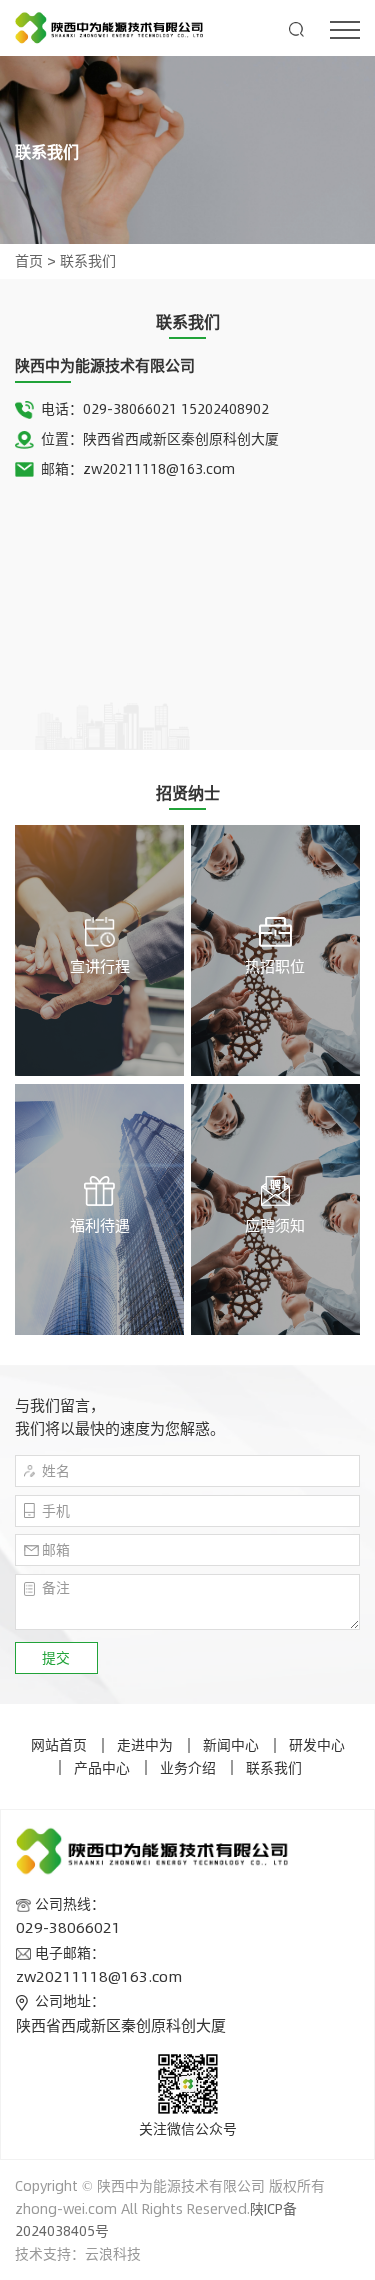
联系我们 (88, 261)
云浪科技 (113, 2253)
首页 (29, 261)
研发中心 (317, 1744)
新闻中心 (231, 1744)
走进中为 (145, 1744)
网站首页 (59, 1744)
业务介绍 (188, 1767)
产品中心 (102, 1767)
